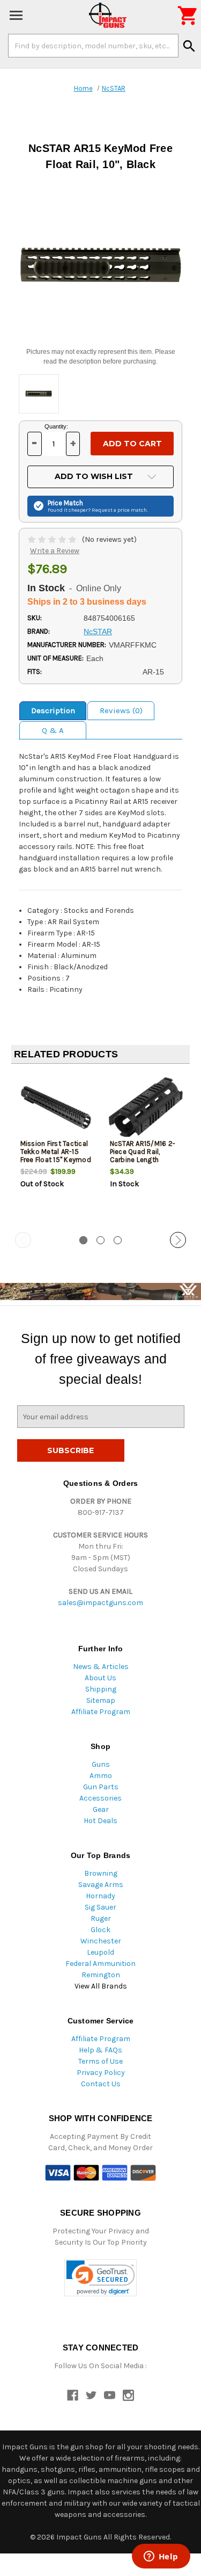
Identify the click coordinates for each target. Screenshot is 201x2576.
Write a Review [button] (55, 551)
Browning (101, 1873)
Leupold (100, 1952)
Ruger (101, 1918)
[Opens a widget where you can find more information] (161, 2557)
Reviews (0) (121, 710)
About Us (100, 1678)
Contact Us (101, 2084)
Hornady (100, 1896)
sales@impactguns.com (100, 1603)
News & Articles (101, 1667)
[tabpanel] (56, 1149)
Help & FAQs (100, 2050)
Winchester (101, 1941)
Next (178, 1240)
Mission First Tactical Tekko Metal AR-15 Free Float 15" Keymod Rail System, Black (56, 1156)
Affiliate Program (101, 1712)
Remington (101, 1975)
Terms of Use (100, 2061)
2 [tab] (100, 1240)
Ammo (101, 1776)
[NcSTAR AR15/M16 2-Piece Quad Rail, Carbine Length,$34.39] (146, 1108)
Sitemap (101, 1700)
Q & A (53, 730)
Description (53, 710)
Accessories (100, 1798)
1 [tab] (83, 1240)
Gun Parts (101, 1787)
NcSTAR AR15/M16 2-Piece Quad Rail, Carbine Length (143, 1152)
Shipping (101, 1689)
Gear (101, 1809)
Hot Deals (100, 1821)
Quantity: (56, 426)
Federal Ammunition (100, 1964)
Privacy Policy (101, 2073)
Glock (100, 1930)
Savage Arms (101, 1885)
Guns (101, 1764)
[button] (100, 2278)
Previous (23, 1240)
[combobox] (93, 46)
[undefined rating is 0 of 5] (53, 539)
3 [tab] (118, 1240)
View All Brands (101, 1986)
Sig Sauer (100, 1907)
